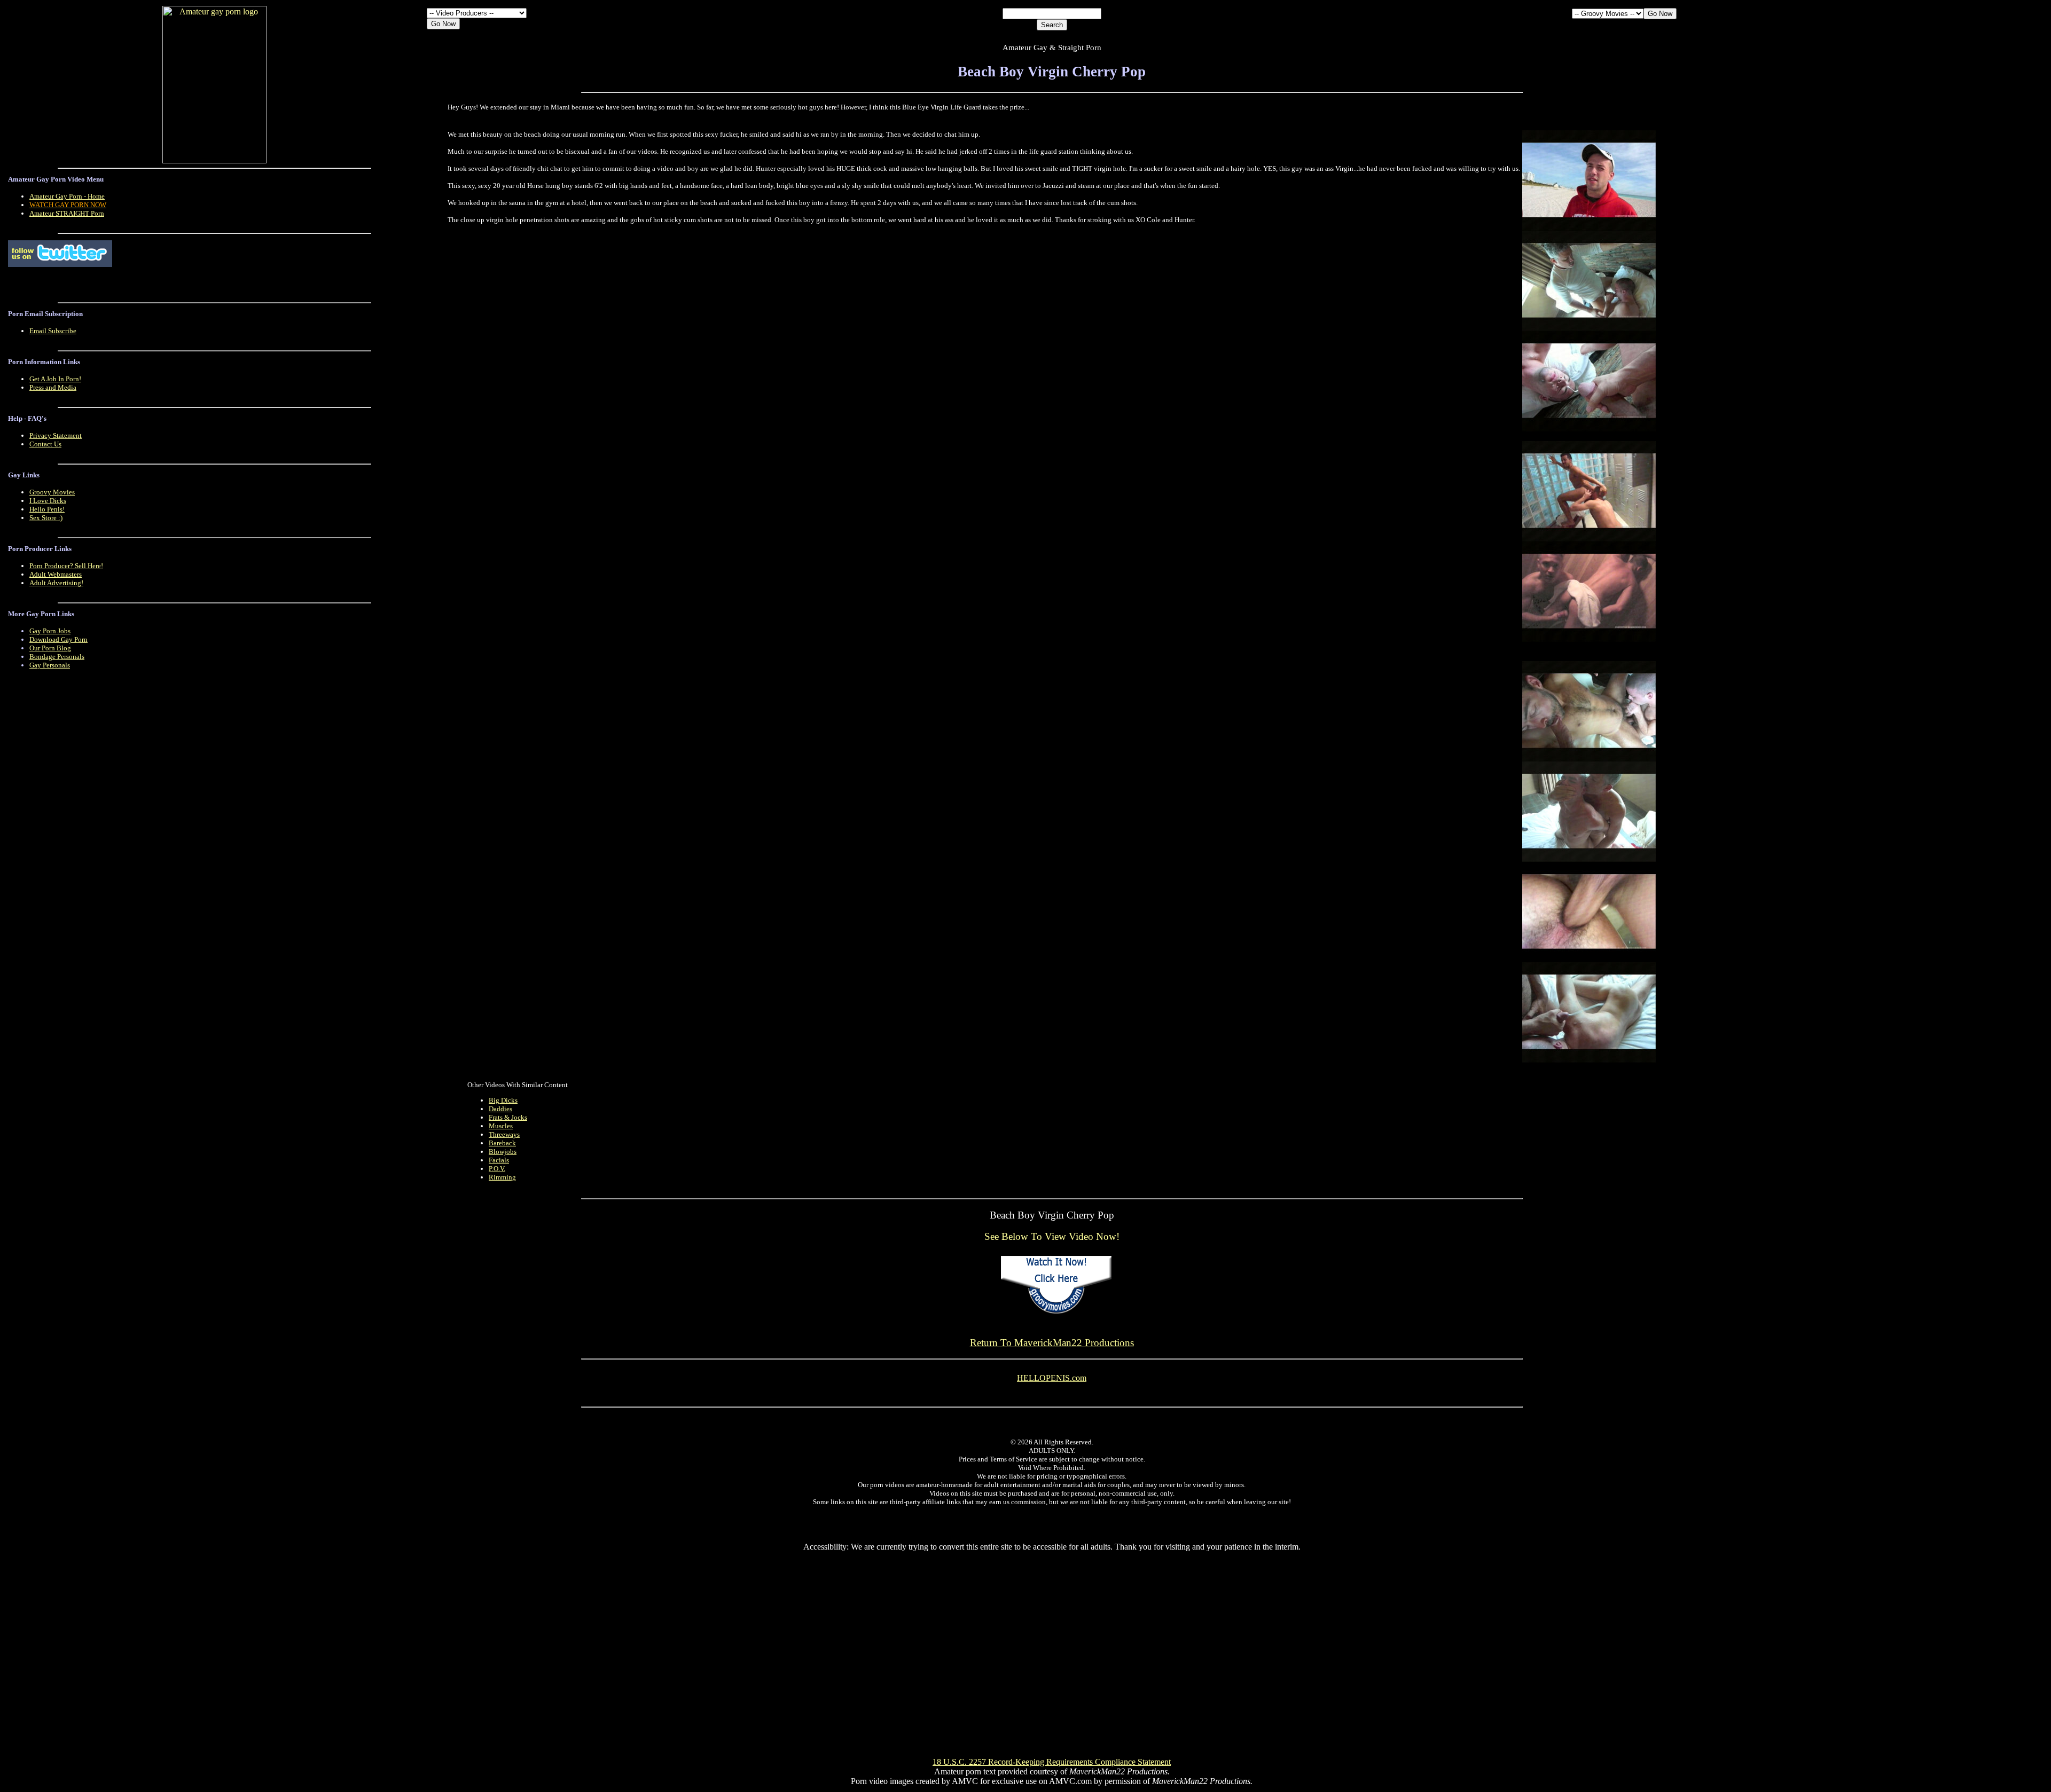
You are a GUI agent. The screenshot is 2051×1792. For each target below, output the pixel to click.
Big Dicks (503, 1100)
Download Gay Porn (58, 639)
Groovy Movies (52, 492)
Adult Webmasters (56, 574)
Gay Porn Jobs (50, 631)
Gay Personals (50, 665)
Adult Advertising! (56, 583)
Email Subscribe (53, 331)
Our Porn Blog (50, 648)
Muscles (501, 1126)
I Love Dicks (48, 501)
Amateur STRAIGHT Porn (67, 213)
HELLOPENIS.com (1052, 1378)
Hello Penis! (47, 509)
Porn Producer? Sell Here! (66, 566)
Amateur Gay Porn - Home (67, 196)
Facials (499, 1160)
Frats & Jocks (508, 1117)
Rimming (502, 1177)
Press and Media (53, 387)
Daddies (500, 1109)
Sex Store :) (46, 518)
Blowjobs (503, 1152)
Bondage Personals (57, 657)
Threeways (504, 1134)
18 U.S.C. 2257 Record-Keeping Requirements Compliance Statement (1052, 1762)
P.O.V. (497, 1169)
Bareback (502, 1143)
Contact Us (45, 444)
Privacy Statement (56, 435)
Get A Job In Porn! (55, 379)
